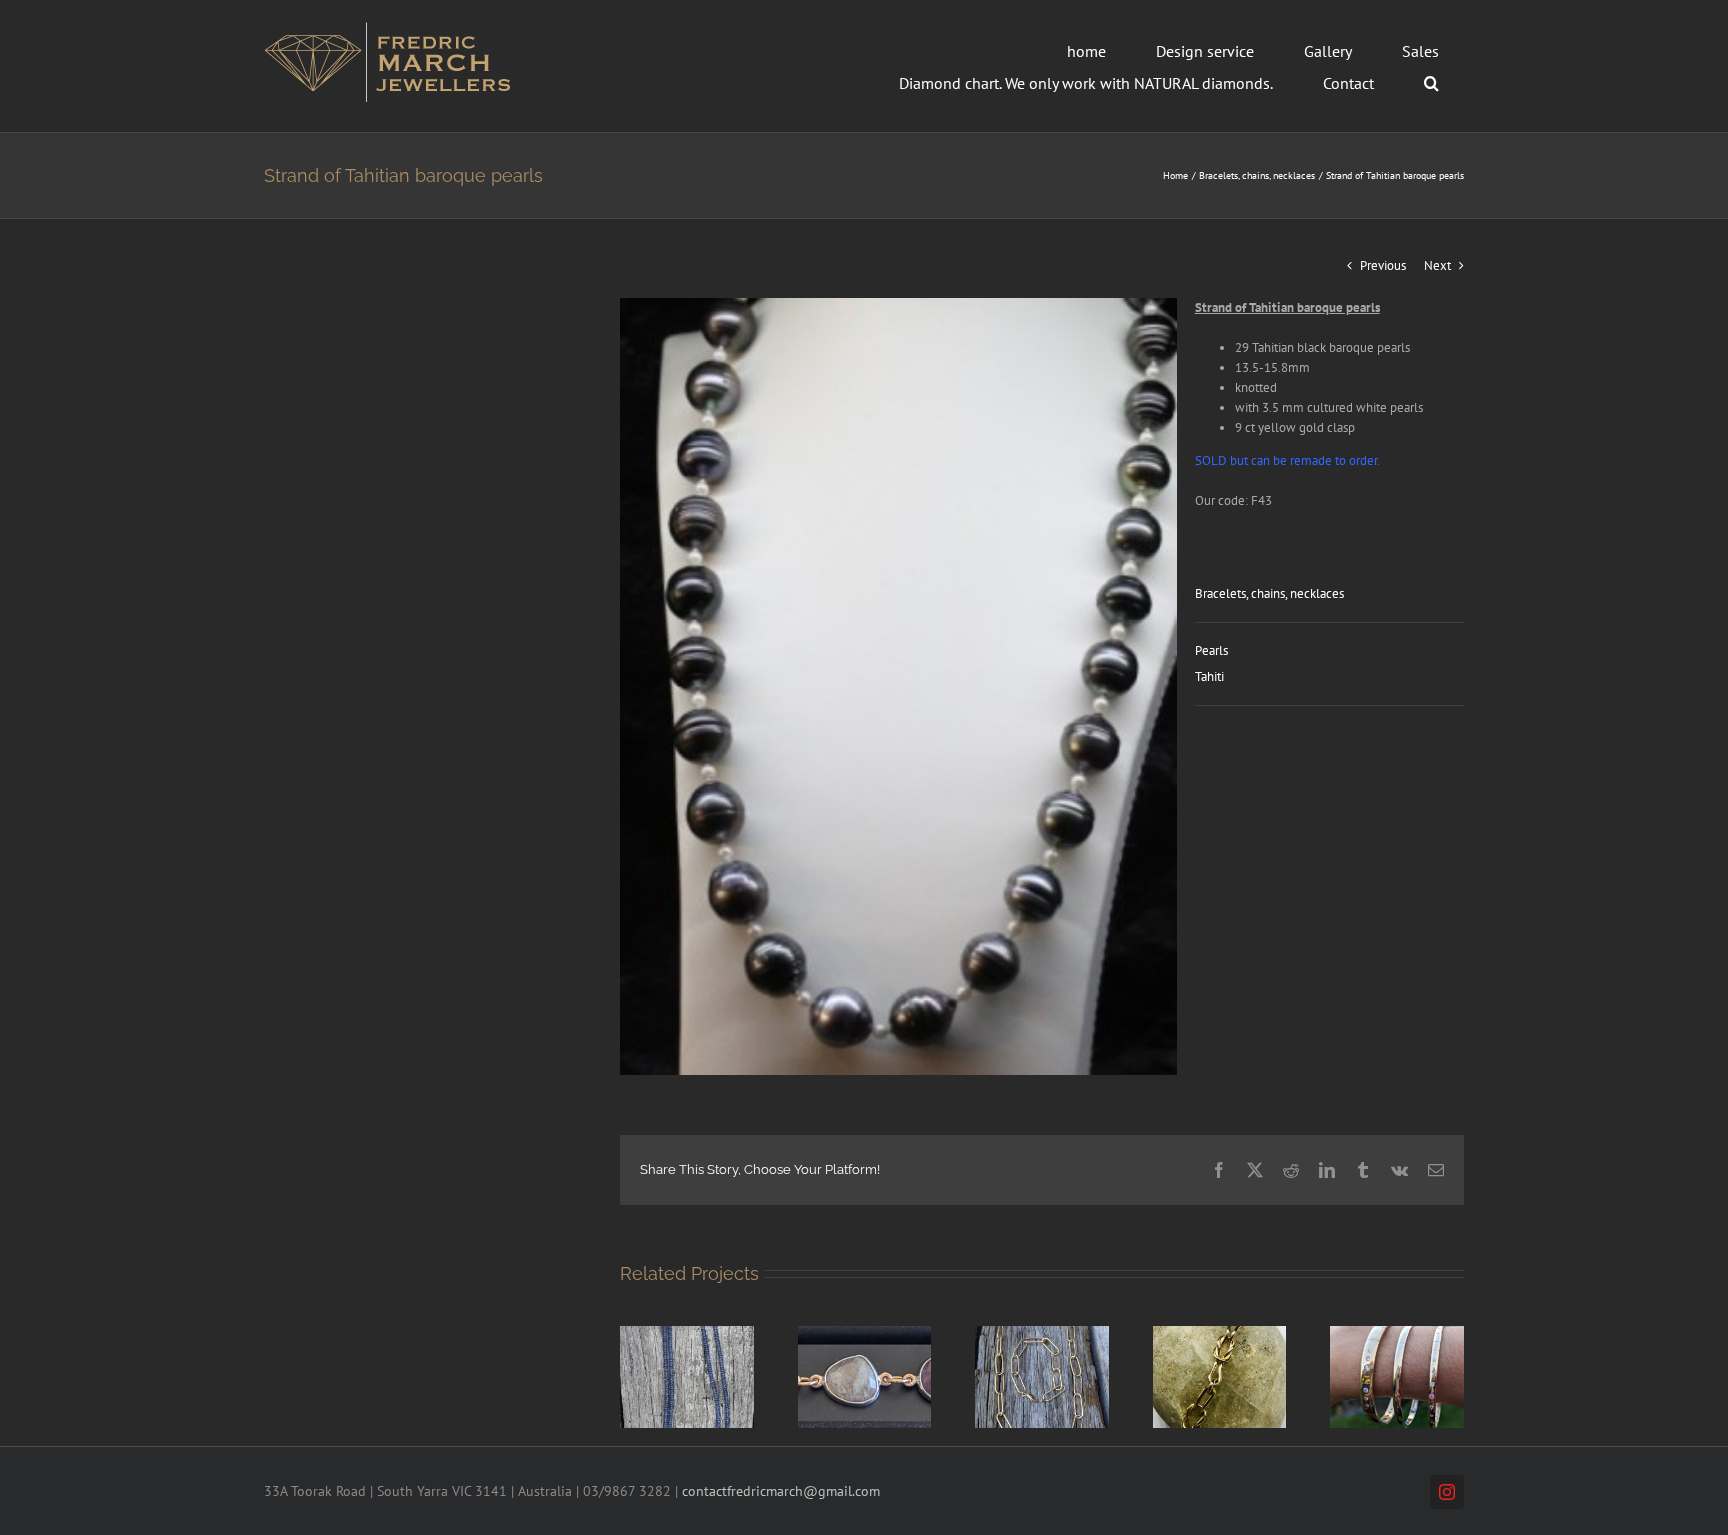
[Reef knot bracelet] (1220, 1334)
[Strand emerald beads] (687, 1334)
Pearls (1211, 650)
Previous (1383, 265)
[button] (1431, 82)
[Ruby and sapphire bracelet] (865, 1334)
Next (1437, 265)
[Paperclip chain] (1042, 1334)
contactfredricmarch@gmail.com (781, 1491)
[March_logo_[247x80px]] (387, 28)
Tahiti (1209, 676)
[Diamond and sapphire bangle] (1397, 1334)
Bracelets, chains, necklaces (1269, 593)
